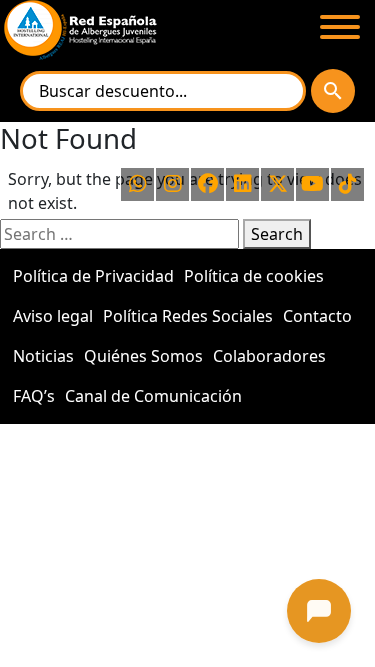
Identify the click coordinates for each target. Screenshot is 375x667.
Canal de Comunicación (153, 396)
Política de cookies (254, 276)
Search (277, 234)
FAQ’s (34, 396)
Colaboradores (269, 356)
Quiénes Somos (143, 356)
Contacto (317, 316)
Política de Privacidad (93, 276)
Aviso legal (53, 316)
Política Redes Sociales (188, 316)
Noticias (43, 356)
